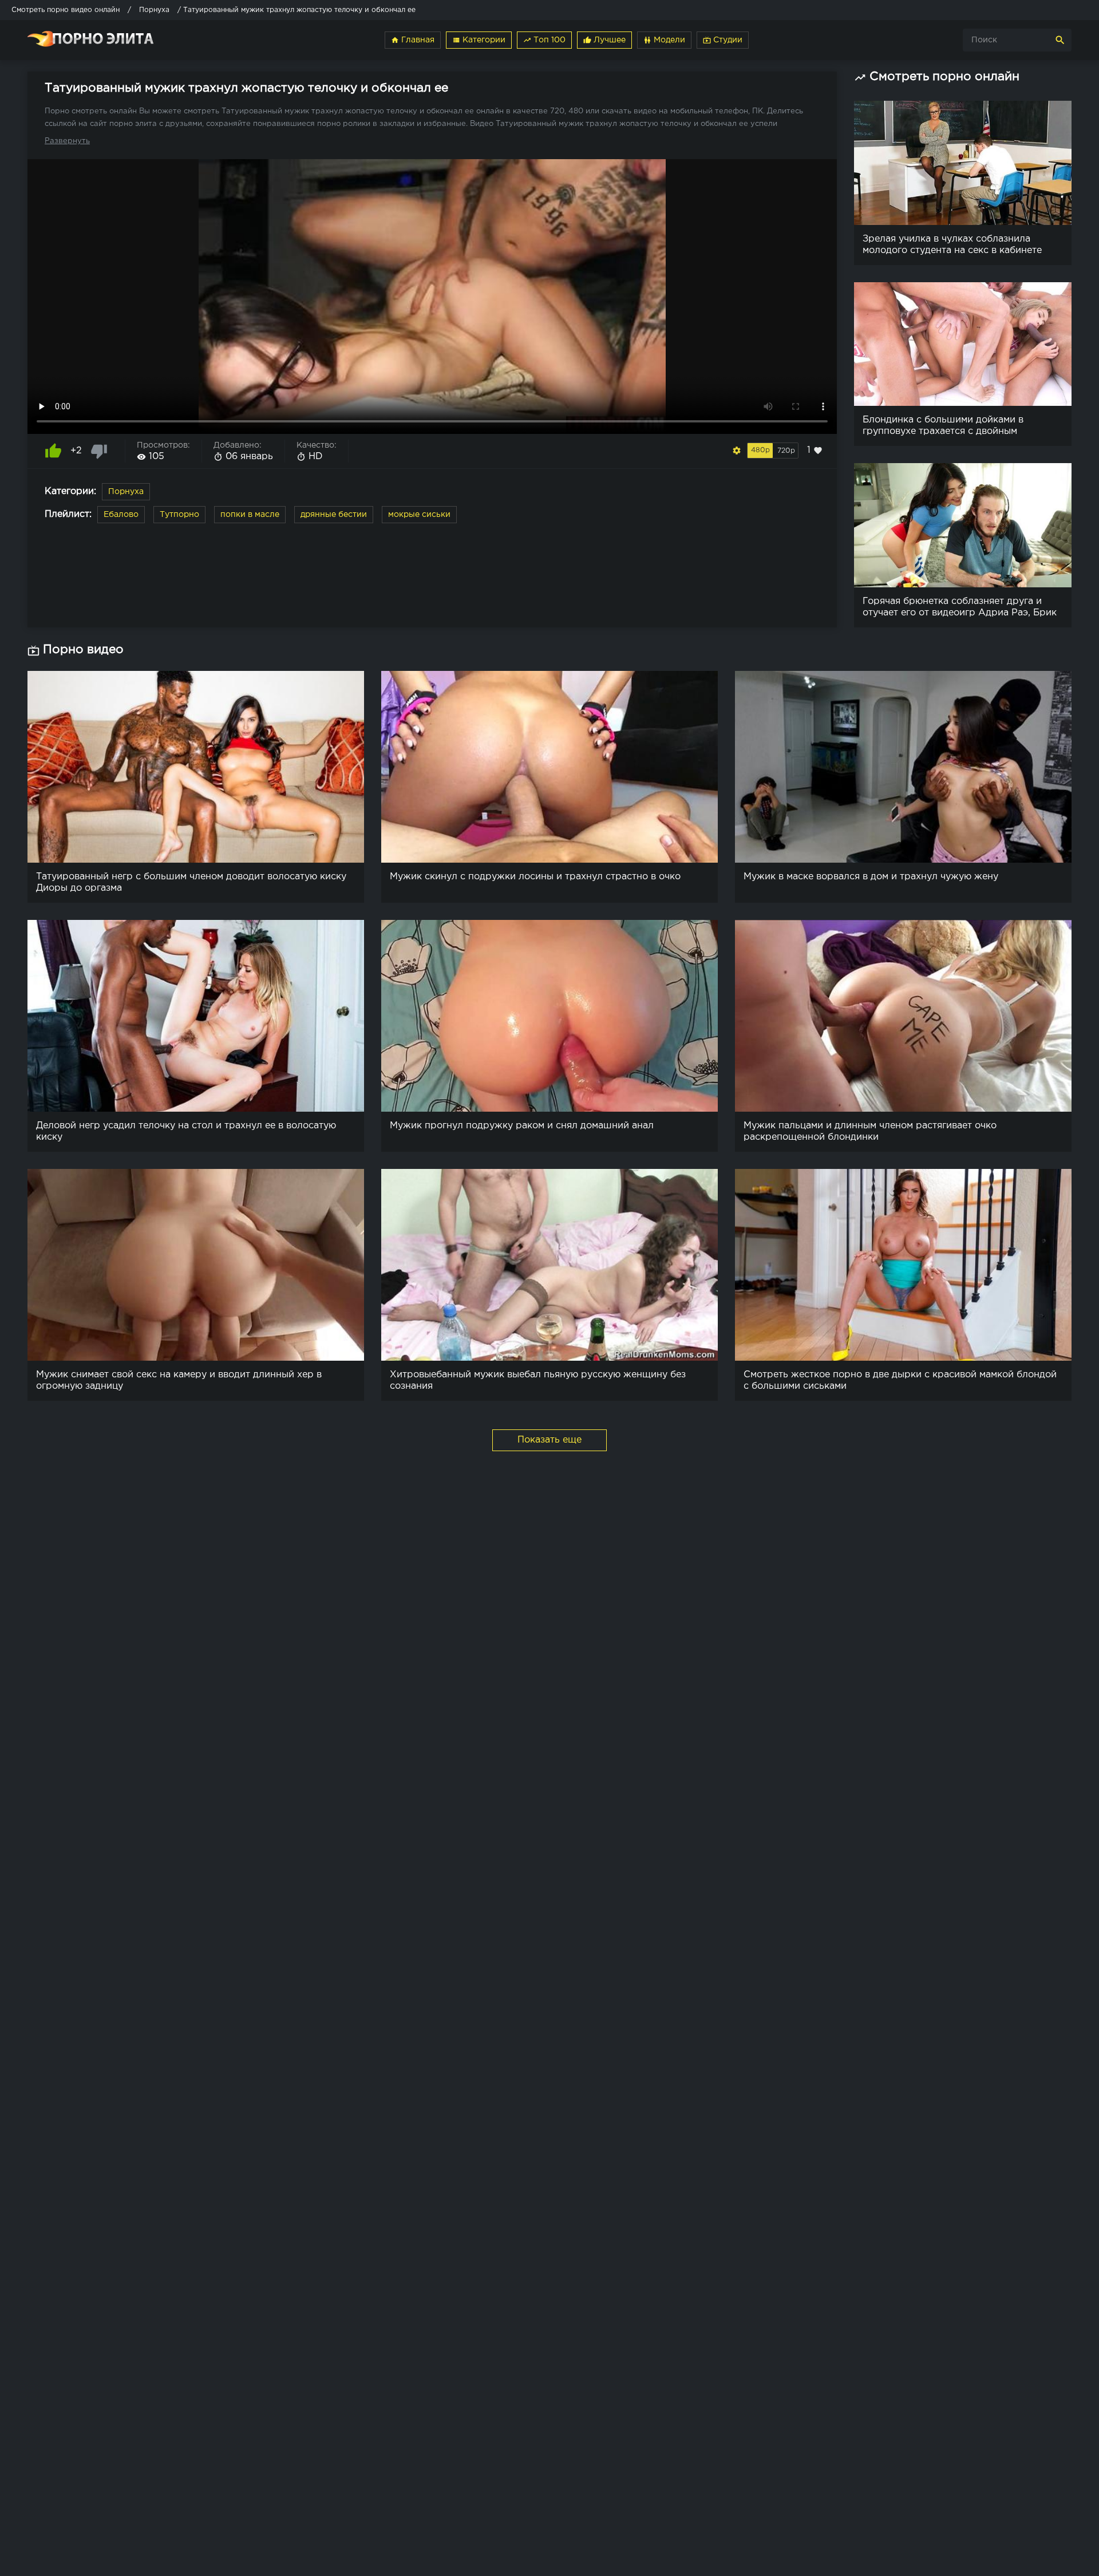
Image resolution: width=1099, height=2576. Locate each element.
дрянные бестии (334, 515)
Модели (664, 40)
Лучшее (604, 40)
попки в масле (250, 515)
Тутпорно (179, 515)
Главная (413, 40)
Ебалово (121, 515)
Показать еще (549, 1440)
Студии (723, 40)
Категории (479, 40)
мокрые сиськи (419, 515)
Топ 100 (544, 40)
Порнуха (126, 492)
